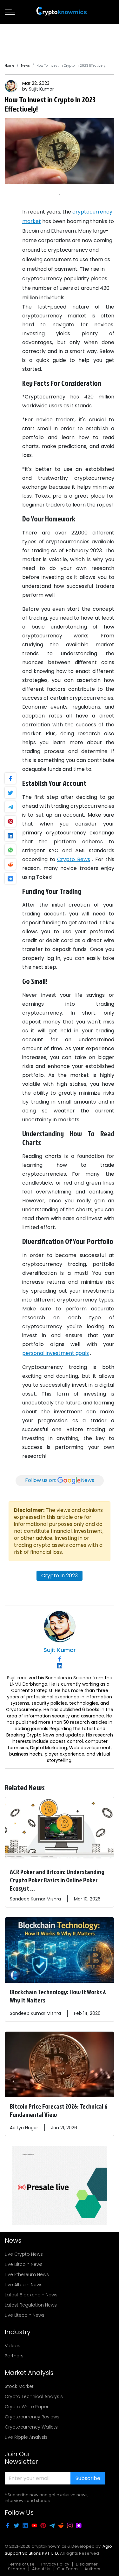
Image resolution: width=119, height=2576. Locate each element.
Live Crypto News (24, 2254)
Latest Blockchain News (31, 2295)
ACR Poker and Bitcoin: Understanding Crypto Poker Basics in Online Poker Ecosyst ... (57, 1880)
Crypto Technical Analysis (34, 2396)
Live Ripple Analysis (26, 2437)
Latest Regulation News (31, 2305)
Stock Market (19, 2386)
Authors (92, 2569)
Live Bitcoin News (24, 2264)
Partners (14, 2356)
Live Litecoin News (25, 2315)
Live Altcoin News (24, 2285)
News (25, 66)
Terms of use (21, 2564)
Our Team (67, 2569)
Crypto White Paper (27, 2407)
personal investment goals (56, 1353)
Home (10, 66)
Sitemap (17, 2569)
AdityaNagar (24, 2128)
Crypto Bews (74, 859)
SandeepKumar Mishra (35, 1899)
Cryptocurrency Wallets (31, 2427)
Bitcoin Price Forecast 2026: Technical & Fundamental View (59, 2110)
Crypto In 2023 (60, 1576)
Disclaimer (87, 2564)
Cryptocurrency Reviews (32, 2417)
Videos (13, 2346)
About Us (41, 2569)
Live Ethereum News (27, 2274)
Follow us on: (60, 1480)
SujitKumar (41, 89)
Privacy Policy (55, 2564)
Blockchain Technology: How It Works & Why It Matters (58, 1996)
